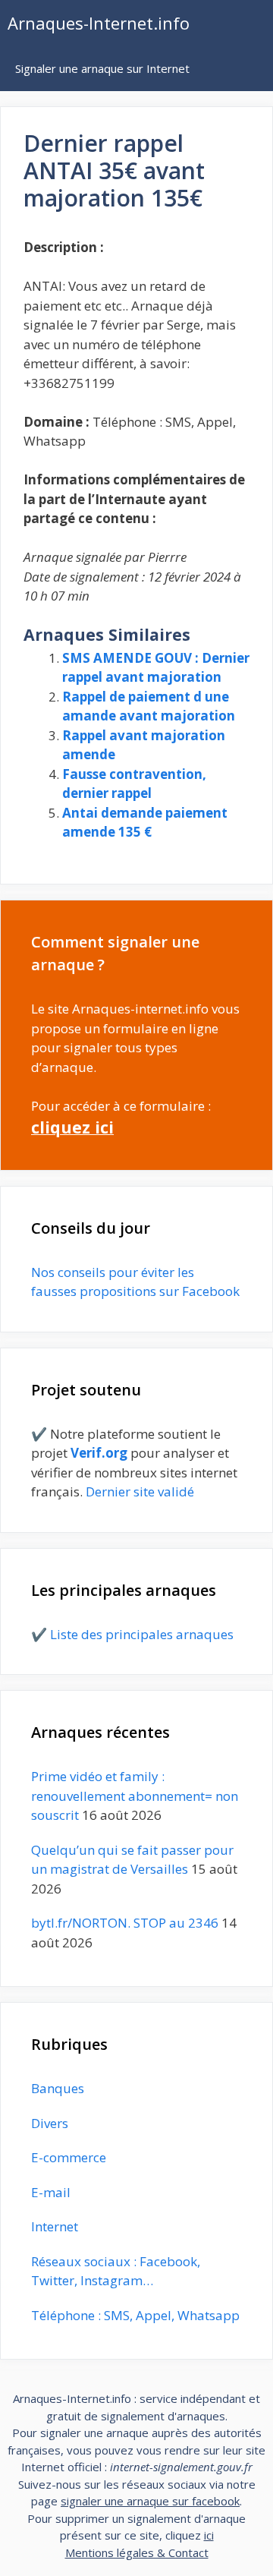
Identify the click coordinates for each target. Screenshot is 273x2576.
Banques (58, 2088)
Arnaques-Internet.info (99, 23)
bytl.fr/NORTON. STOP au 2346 (125, 1923)
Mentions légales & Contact (137, 2552)
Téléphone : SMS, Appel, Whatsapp (135, 2315)
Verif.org (99, 1453)
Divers (50, 2123)
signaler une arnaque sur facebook (150, 2501)
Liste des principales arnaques (142, 1634)
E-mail (51, 2192)
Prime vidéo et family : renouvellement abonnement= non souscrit (135, 1796)
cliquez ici (72, 1127)
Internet (55, 2226)
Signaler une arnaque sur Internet (102, 68)
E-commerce (69, 2157)
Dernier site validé (140, 1491)
